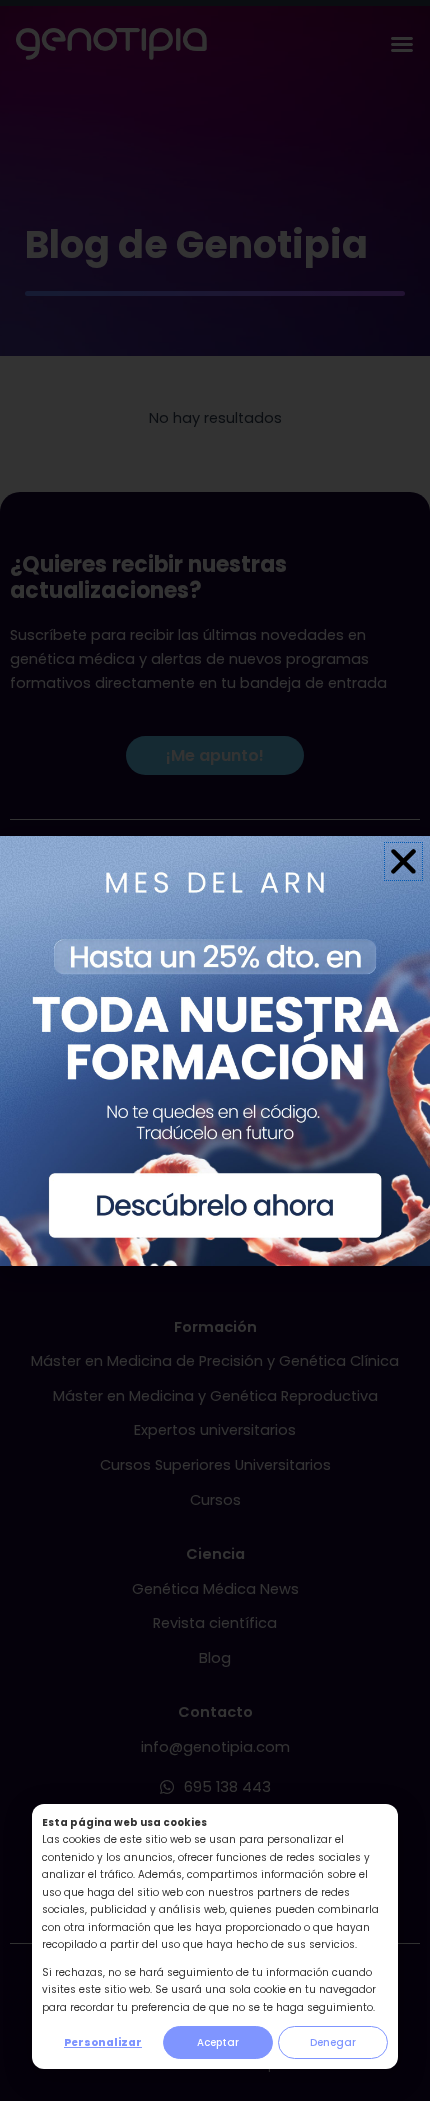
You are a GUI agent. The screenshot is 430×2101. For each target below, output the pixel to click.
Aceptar (218, 2042)
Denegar (333, 2042)
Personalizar (103, 2042)
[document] (215, 1050)
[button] (403, 861)
